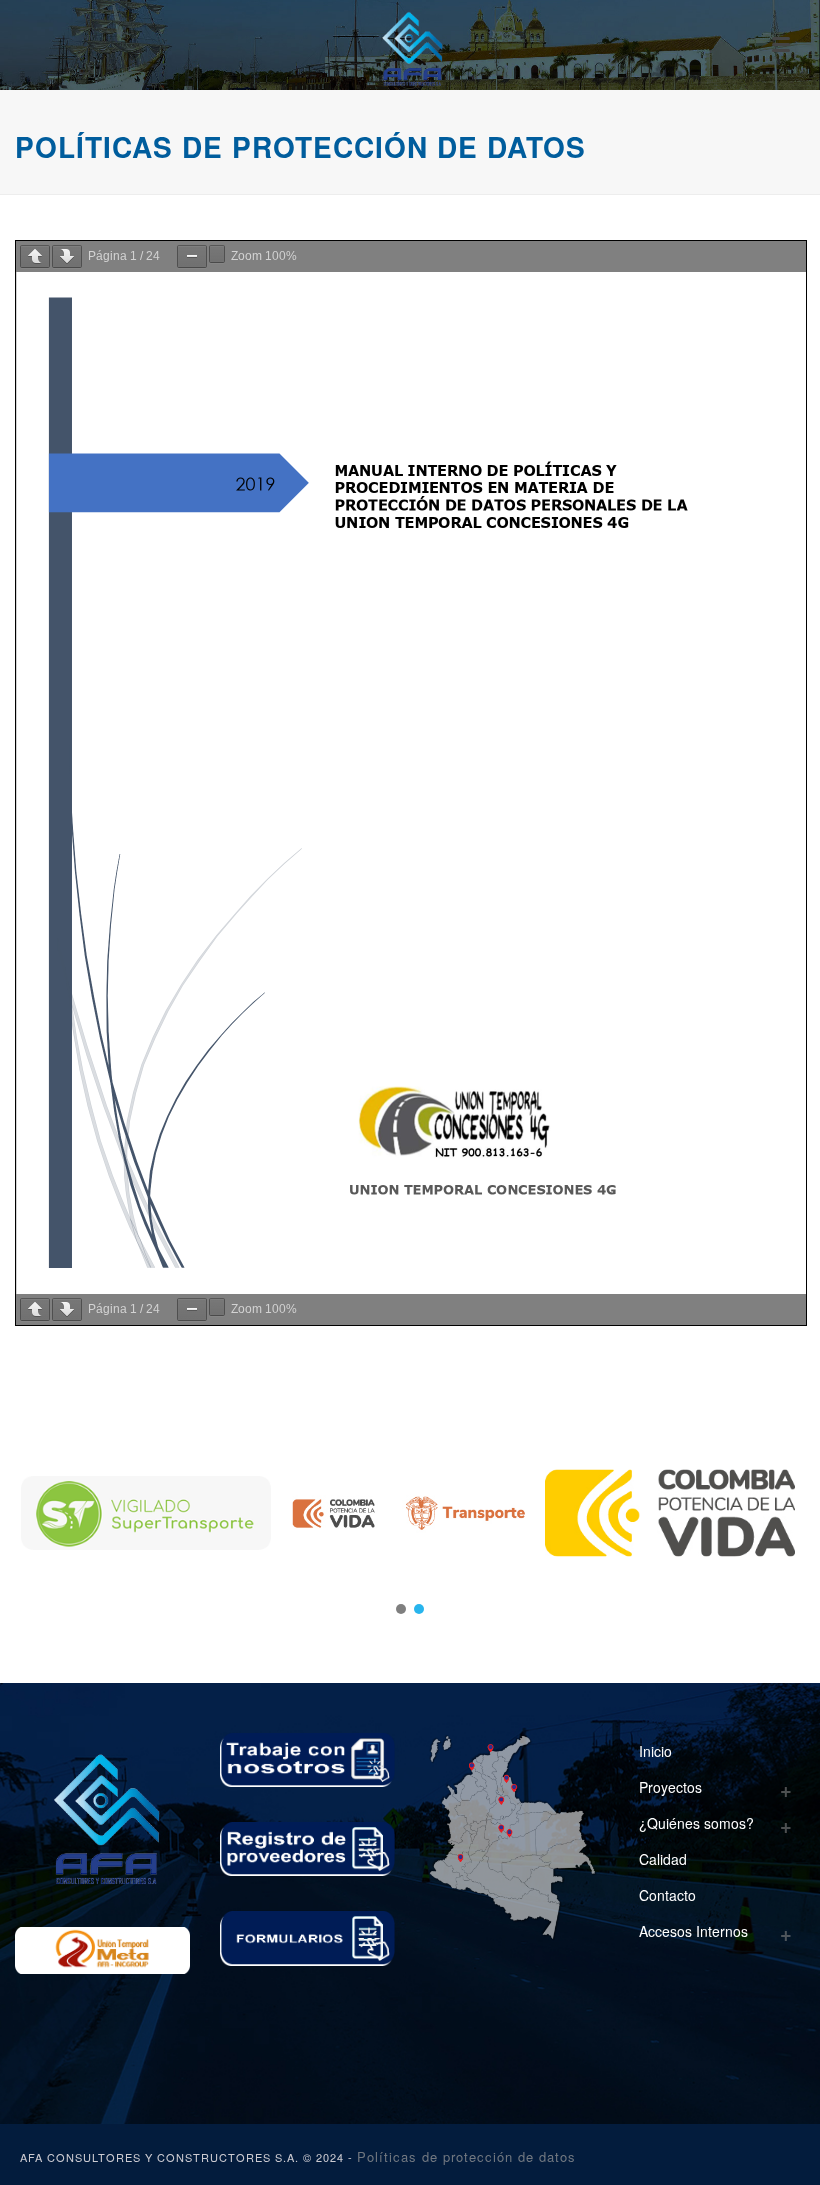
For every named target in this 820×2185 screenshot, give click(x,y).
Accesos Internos (693, 1931)
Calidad (663, 1859)
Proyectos (670, 1787)
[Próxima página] (67, 256)
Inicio (655, 1751)
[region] (410, 1513)
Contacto (667, 1895)
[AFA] (409, 45)
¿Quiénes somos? (696, 1823)
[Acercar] (217, 254)
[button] (401, 1609)
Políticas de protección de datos (466, 2156)
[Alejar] (192, 256)
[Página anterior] (35, 256)
